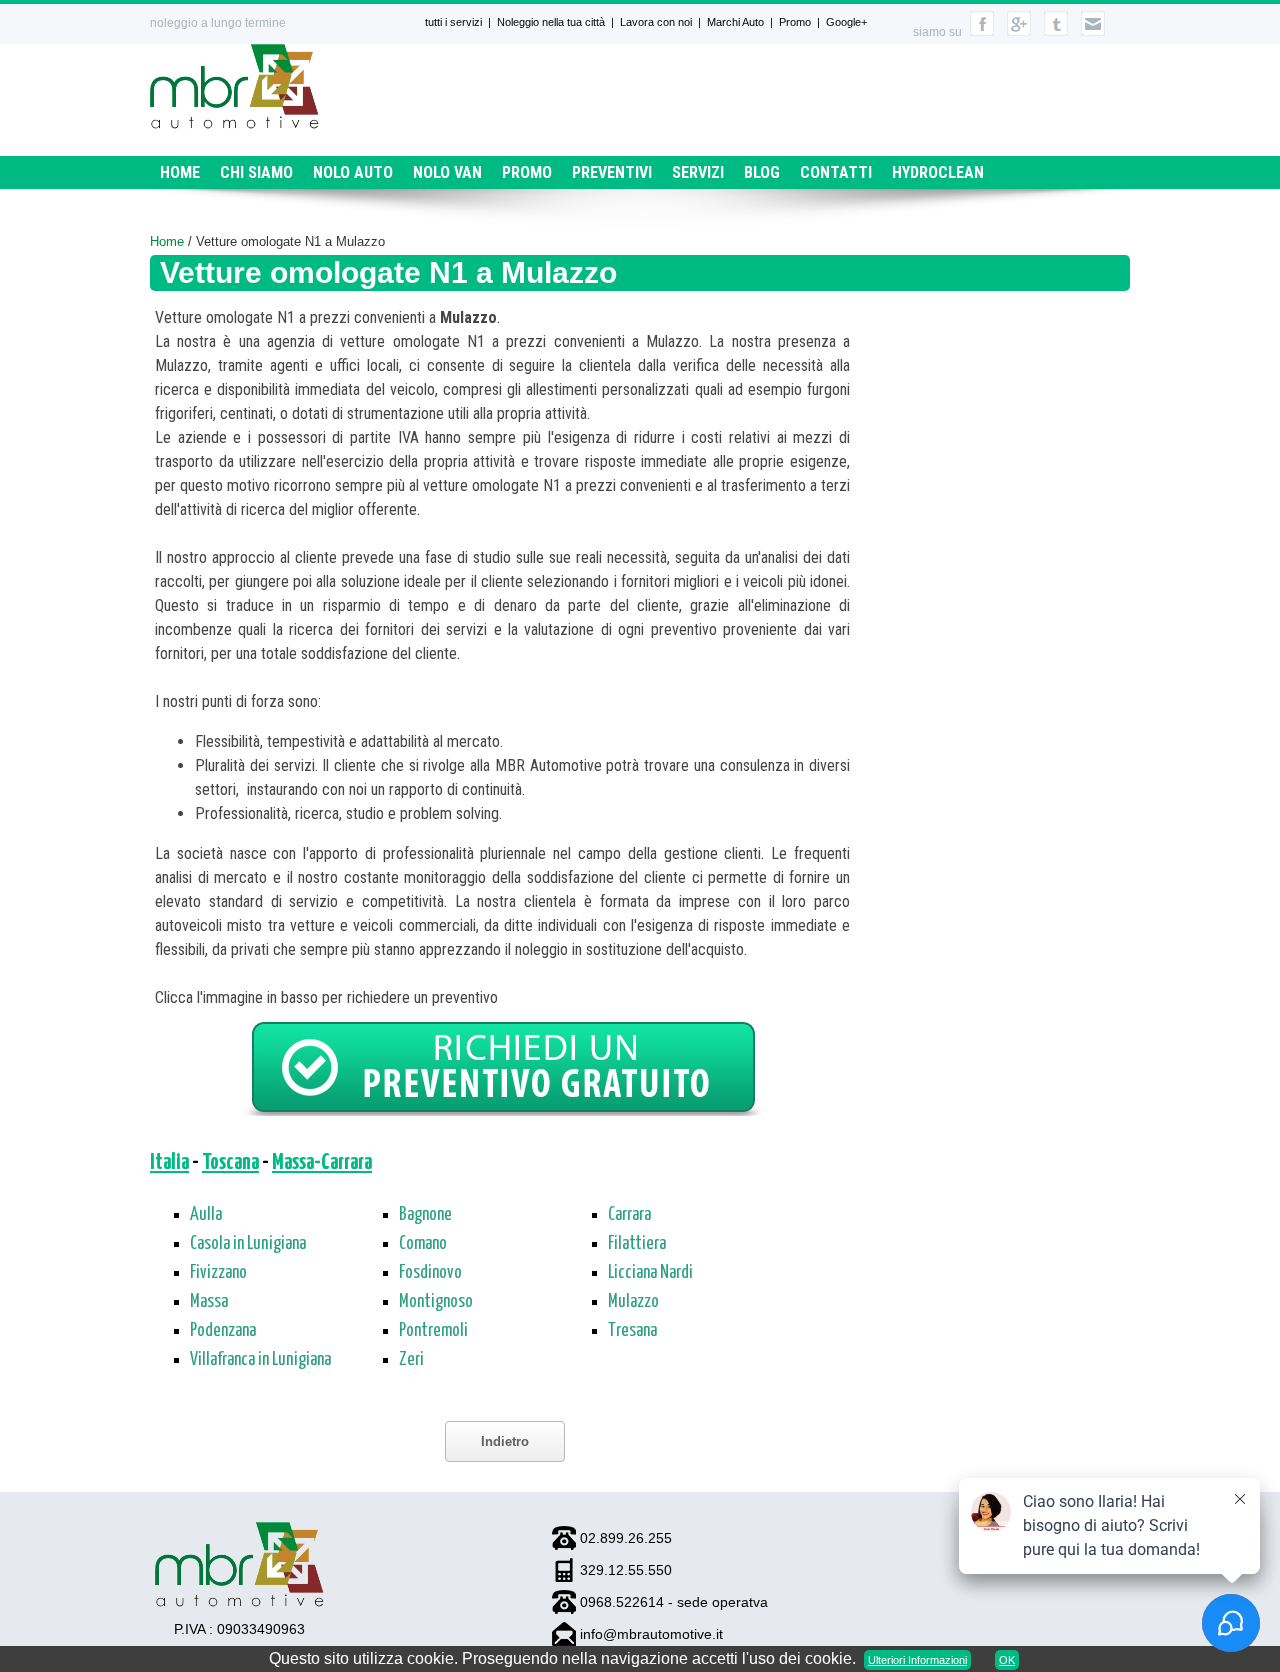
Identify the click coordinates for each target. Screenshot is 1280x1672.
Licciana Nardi (650, 1273)
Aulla (206, 1215)
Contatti (836, 172)
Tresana (632, 1331)
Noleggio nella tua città (551, 22)
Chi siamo (256, 172)
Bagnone (425, 1215)
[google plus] (1019, 32)
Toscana (230, 1163)
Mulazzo (633, 1302)
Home (180, 172)
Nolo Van (447, 172)
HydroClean (938, 172)
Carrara (629, 1215)
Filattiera (637, 1244)
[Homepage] (234, 123)
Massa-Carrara (322, 1163)
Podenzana (223, 1331)
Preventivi (612, 172)
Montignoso (436, 1302)
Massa (209, 1302)
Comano (423, 1244)
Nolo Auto (353, 172)
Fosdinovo (430, 1273)
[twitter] (1056, 32)
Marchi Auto (735, 22)
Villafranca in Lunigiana (260, 1360)
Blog (762, 172)
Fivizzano (218, 1273)
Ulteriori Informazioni (917, 1660)
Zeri (411, 1360)
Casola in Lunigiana (248, 1244)
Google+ (846, 22)
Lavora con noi (656, 22)
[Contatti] (1093, 32)
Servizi (698, 172)
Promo (795, 22)
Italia (169, 1163)
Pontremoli (433, 1331)
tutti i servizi (453, 22)
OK (1007, 1660)
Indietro (505, 1441)
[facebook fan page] (982, 32)
